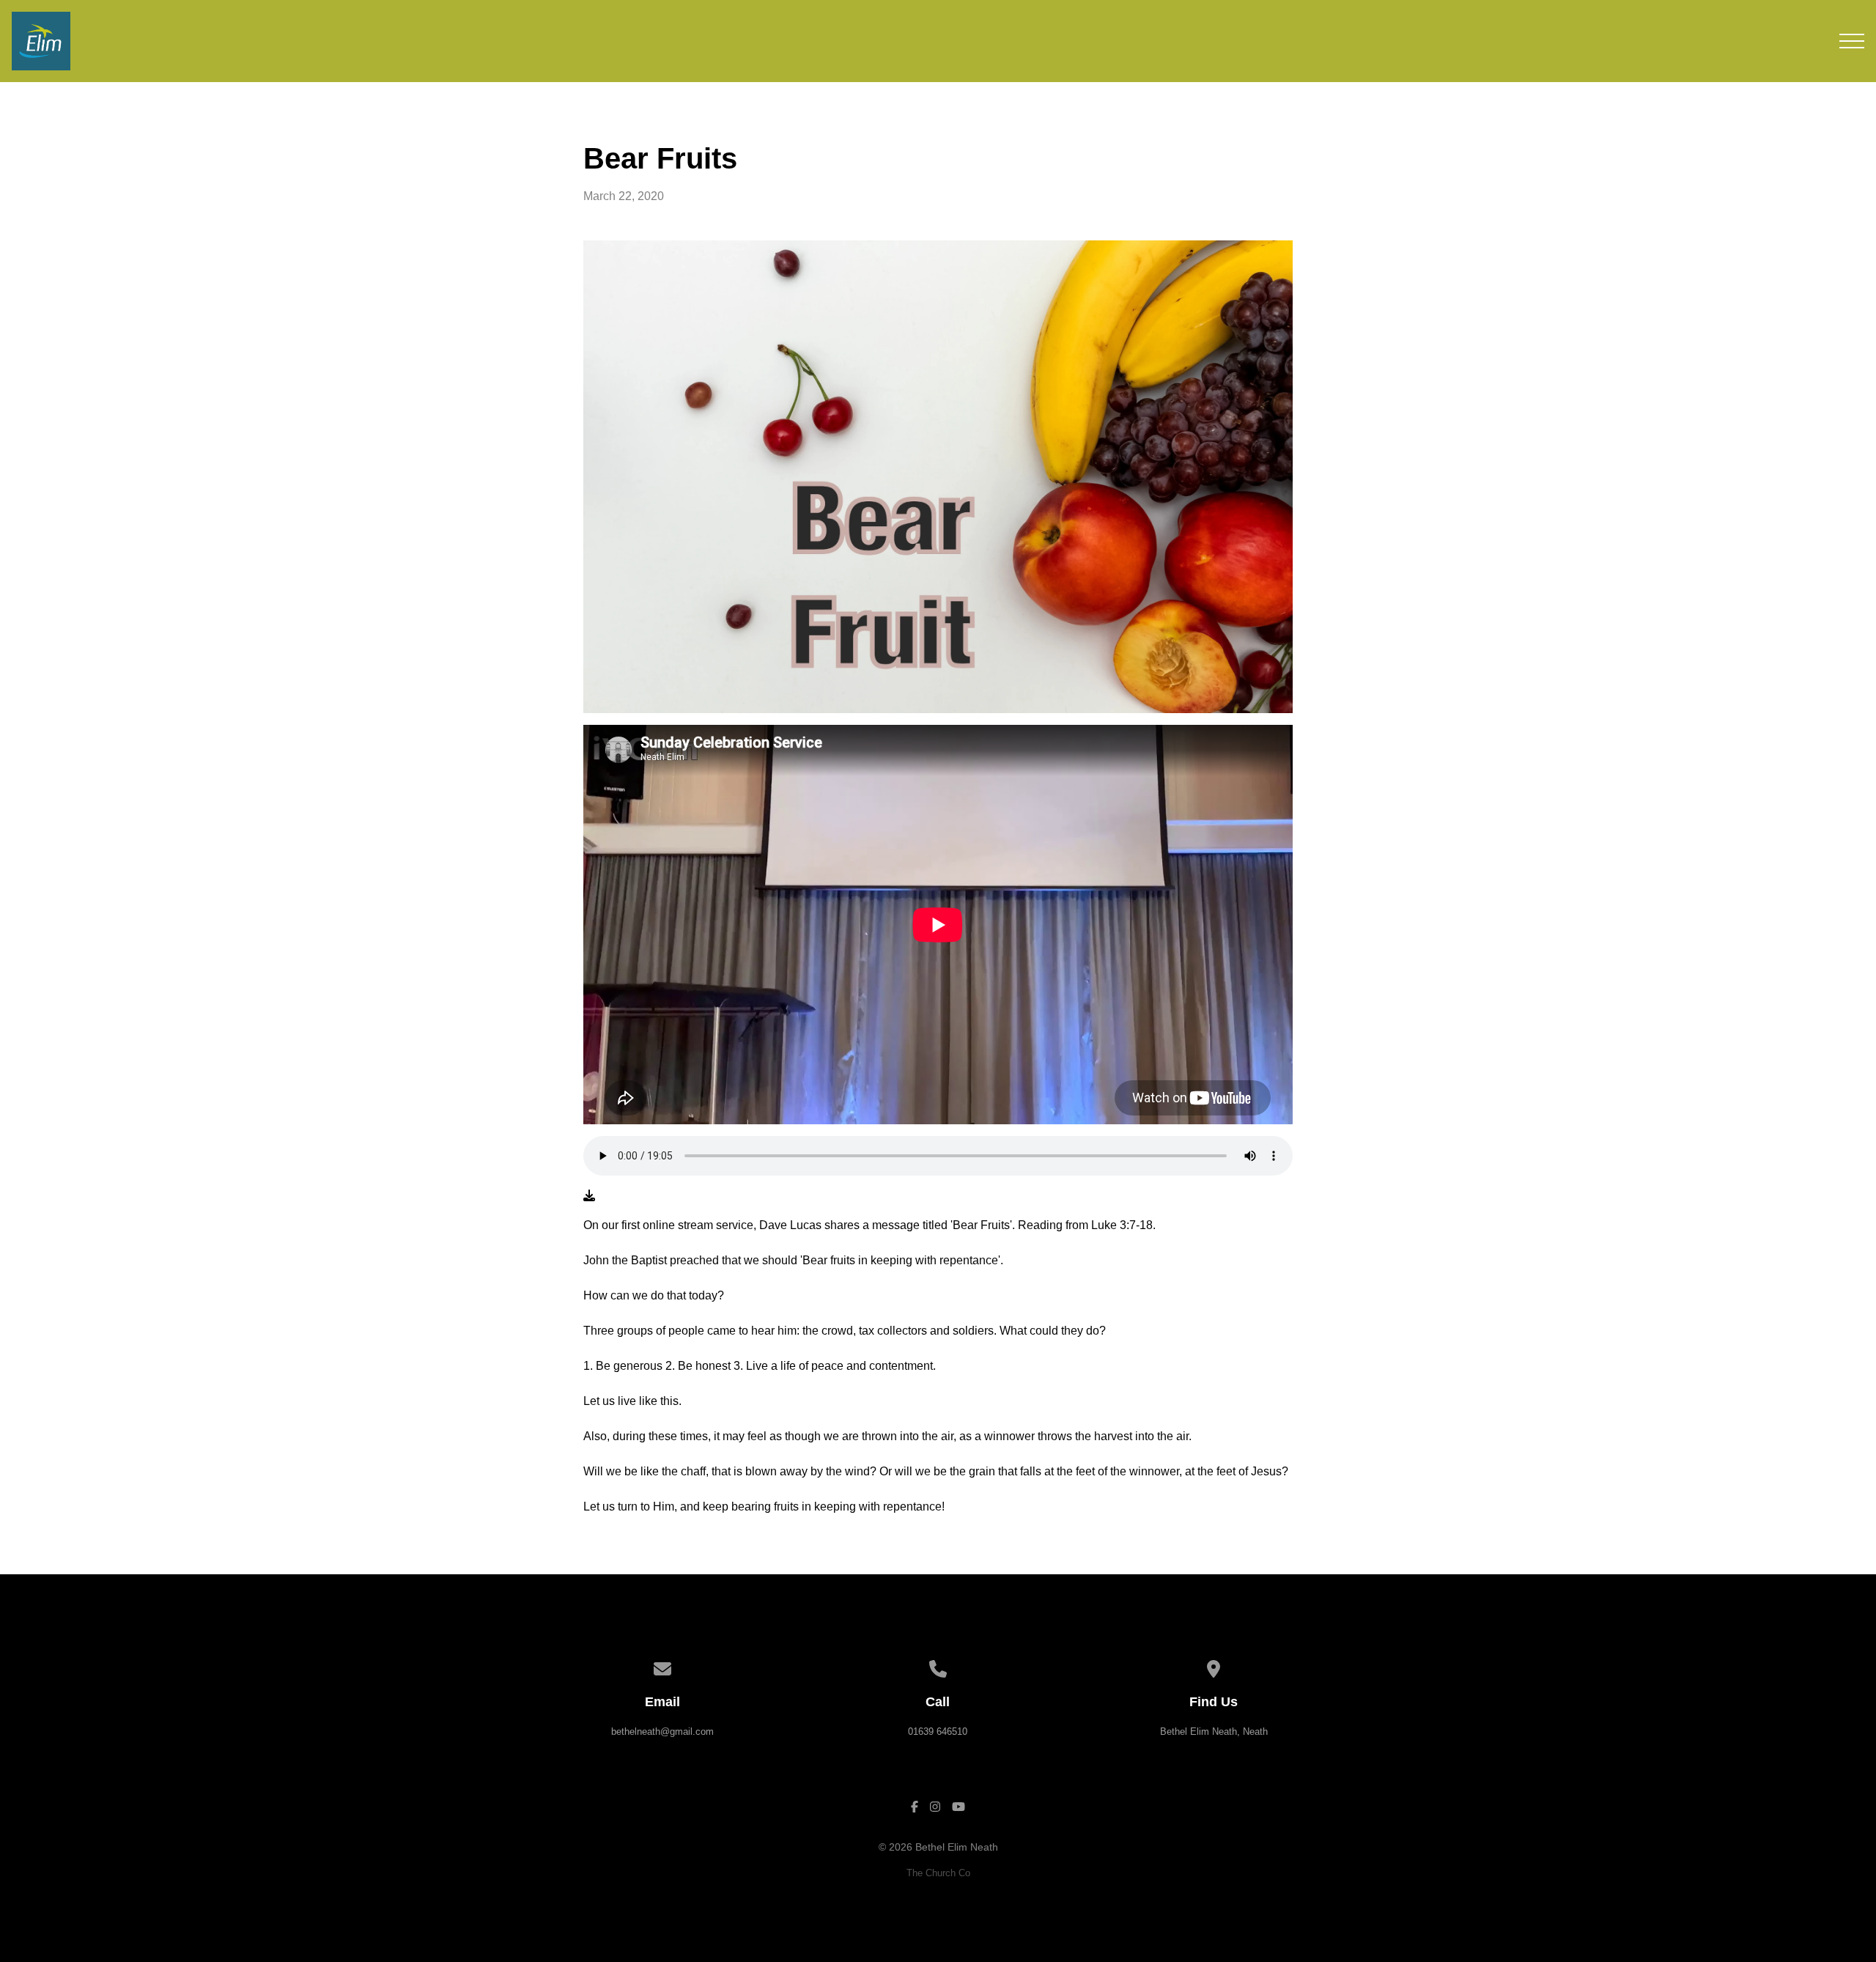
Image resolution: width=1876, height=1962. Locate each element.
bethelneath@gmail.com (662, 1731)
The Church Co (938, 1873)
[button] (1852, 41)
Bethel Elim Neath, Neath (1214, 1731)
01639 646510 (938, 1731)
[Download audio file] (589, 1196)
